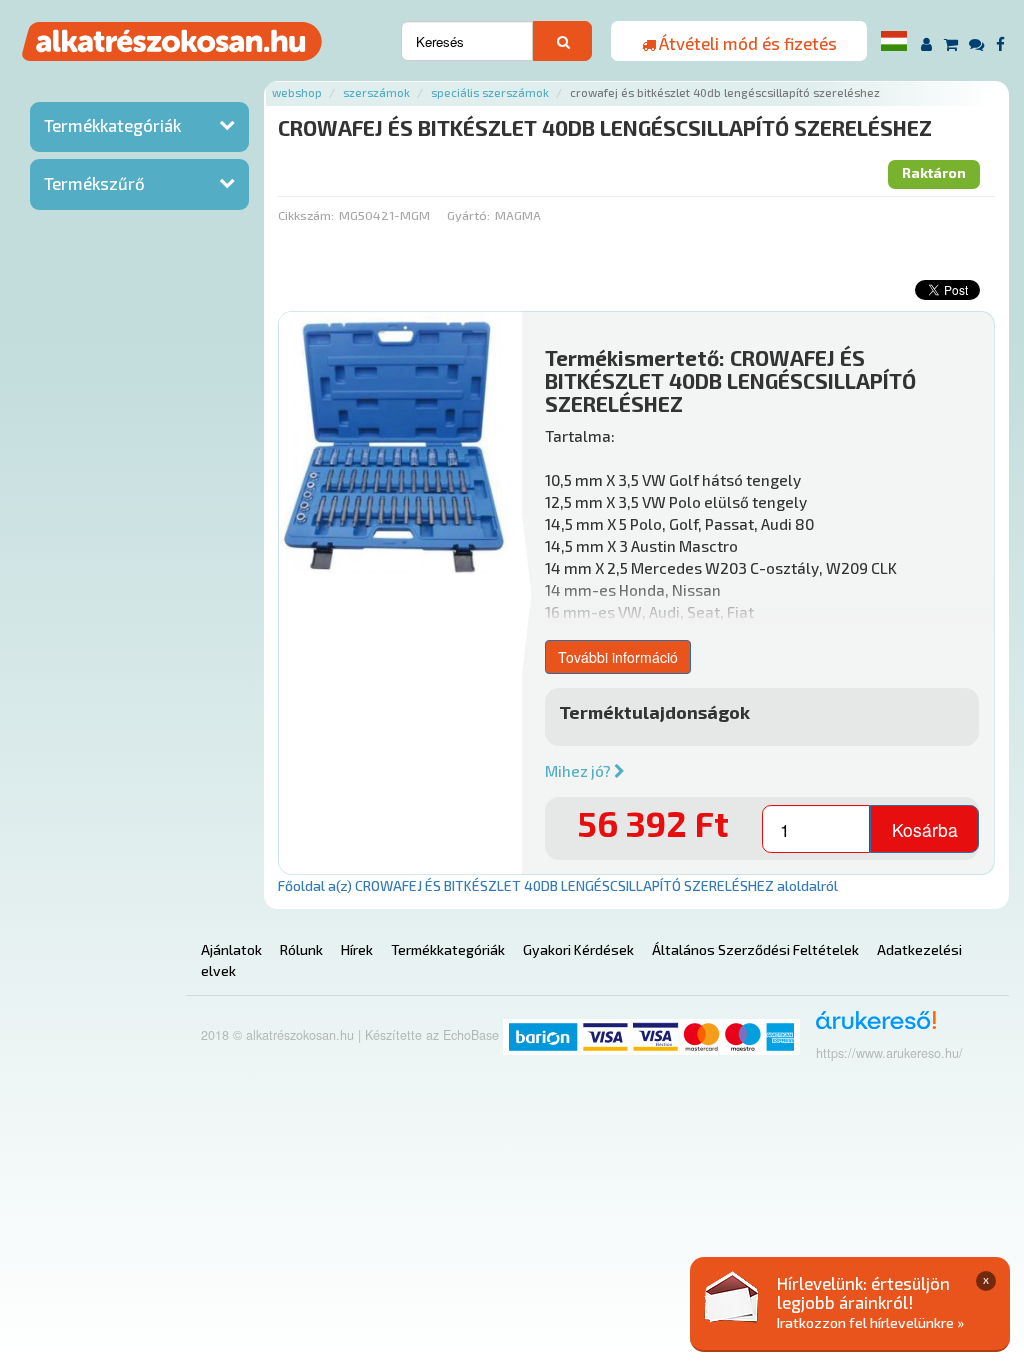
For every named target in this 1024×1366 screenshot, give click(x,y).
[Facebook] (1000, 43)
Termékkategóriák (112, 125)
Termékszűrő (94, 183)
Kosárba (925, 829)
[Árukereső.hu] (869, 1027)
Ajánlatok (231, 949)
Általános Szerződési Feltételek (755, 949)
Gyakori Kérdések (578, 949)
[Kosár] (951, 43)
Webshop (297, 92)
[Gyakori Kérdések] (977, 43)
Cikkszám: (306, 215)
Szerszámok (376, 92)
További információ (618, 657)
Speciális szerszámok (490, 92)
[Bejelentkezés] (926, 43)
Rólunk (301, 949)
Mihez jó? (579, 771)
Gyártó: (468, 215)
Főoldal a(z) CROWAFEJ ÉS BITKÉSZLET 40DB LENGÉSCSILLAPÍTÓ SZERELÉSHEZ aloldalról (558, 885)
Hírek (357, 949)
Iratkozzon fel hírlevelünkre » (870, 1322)
